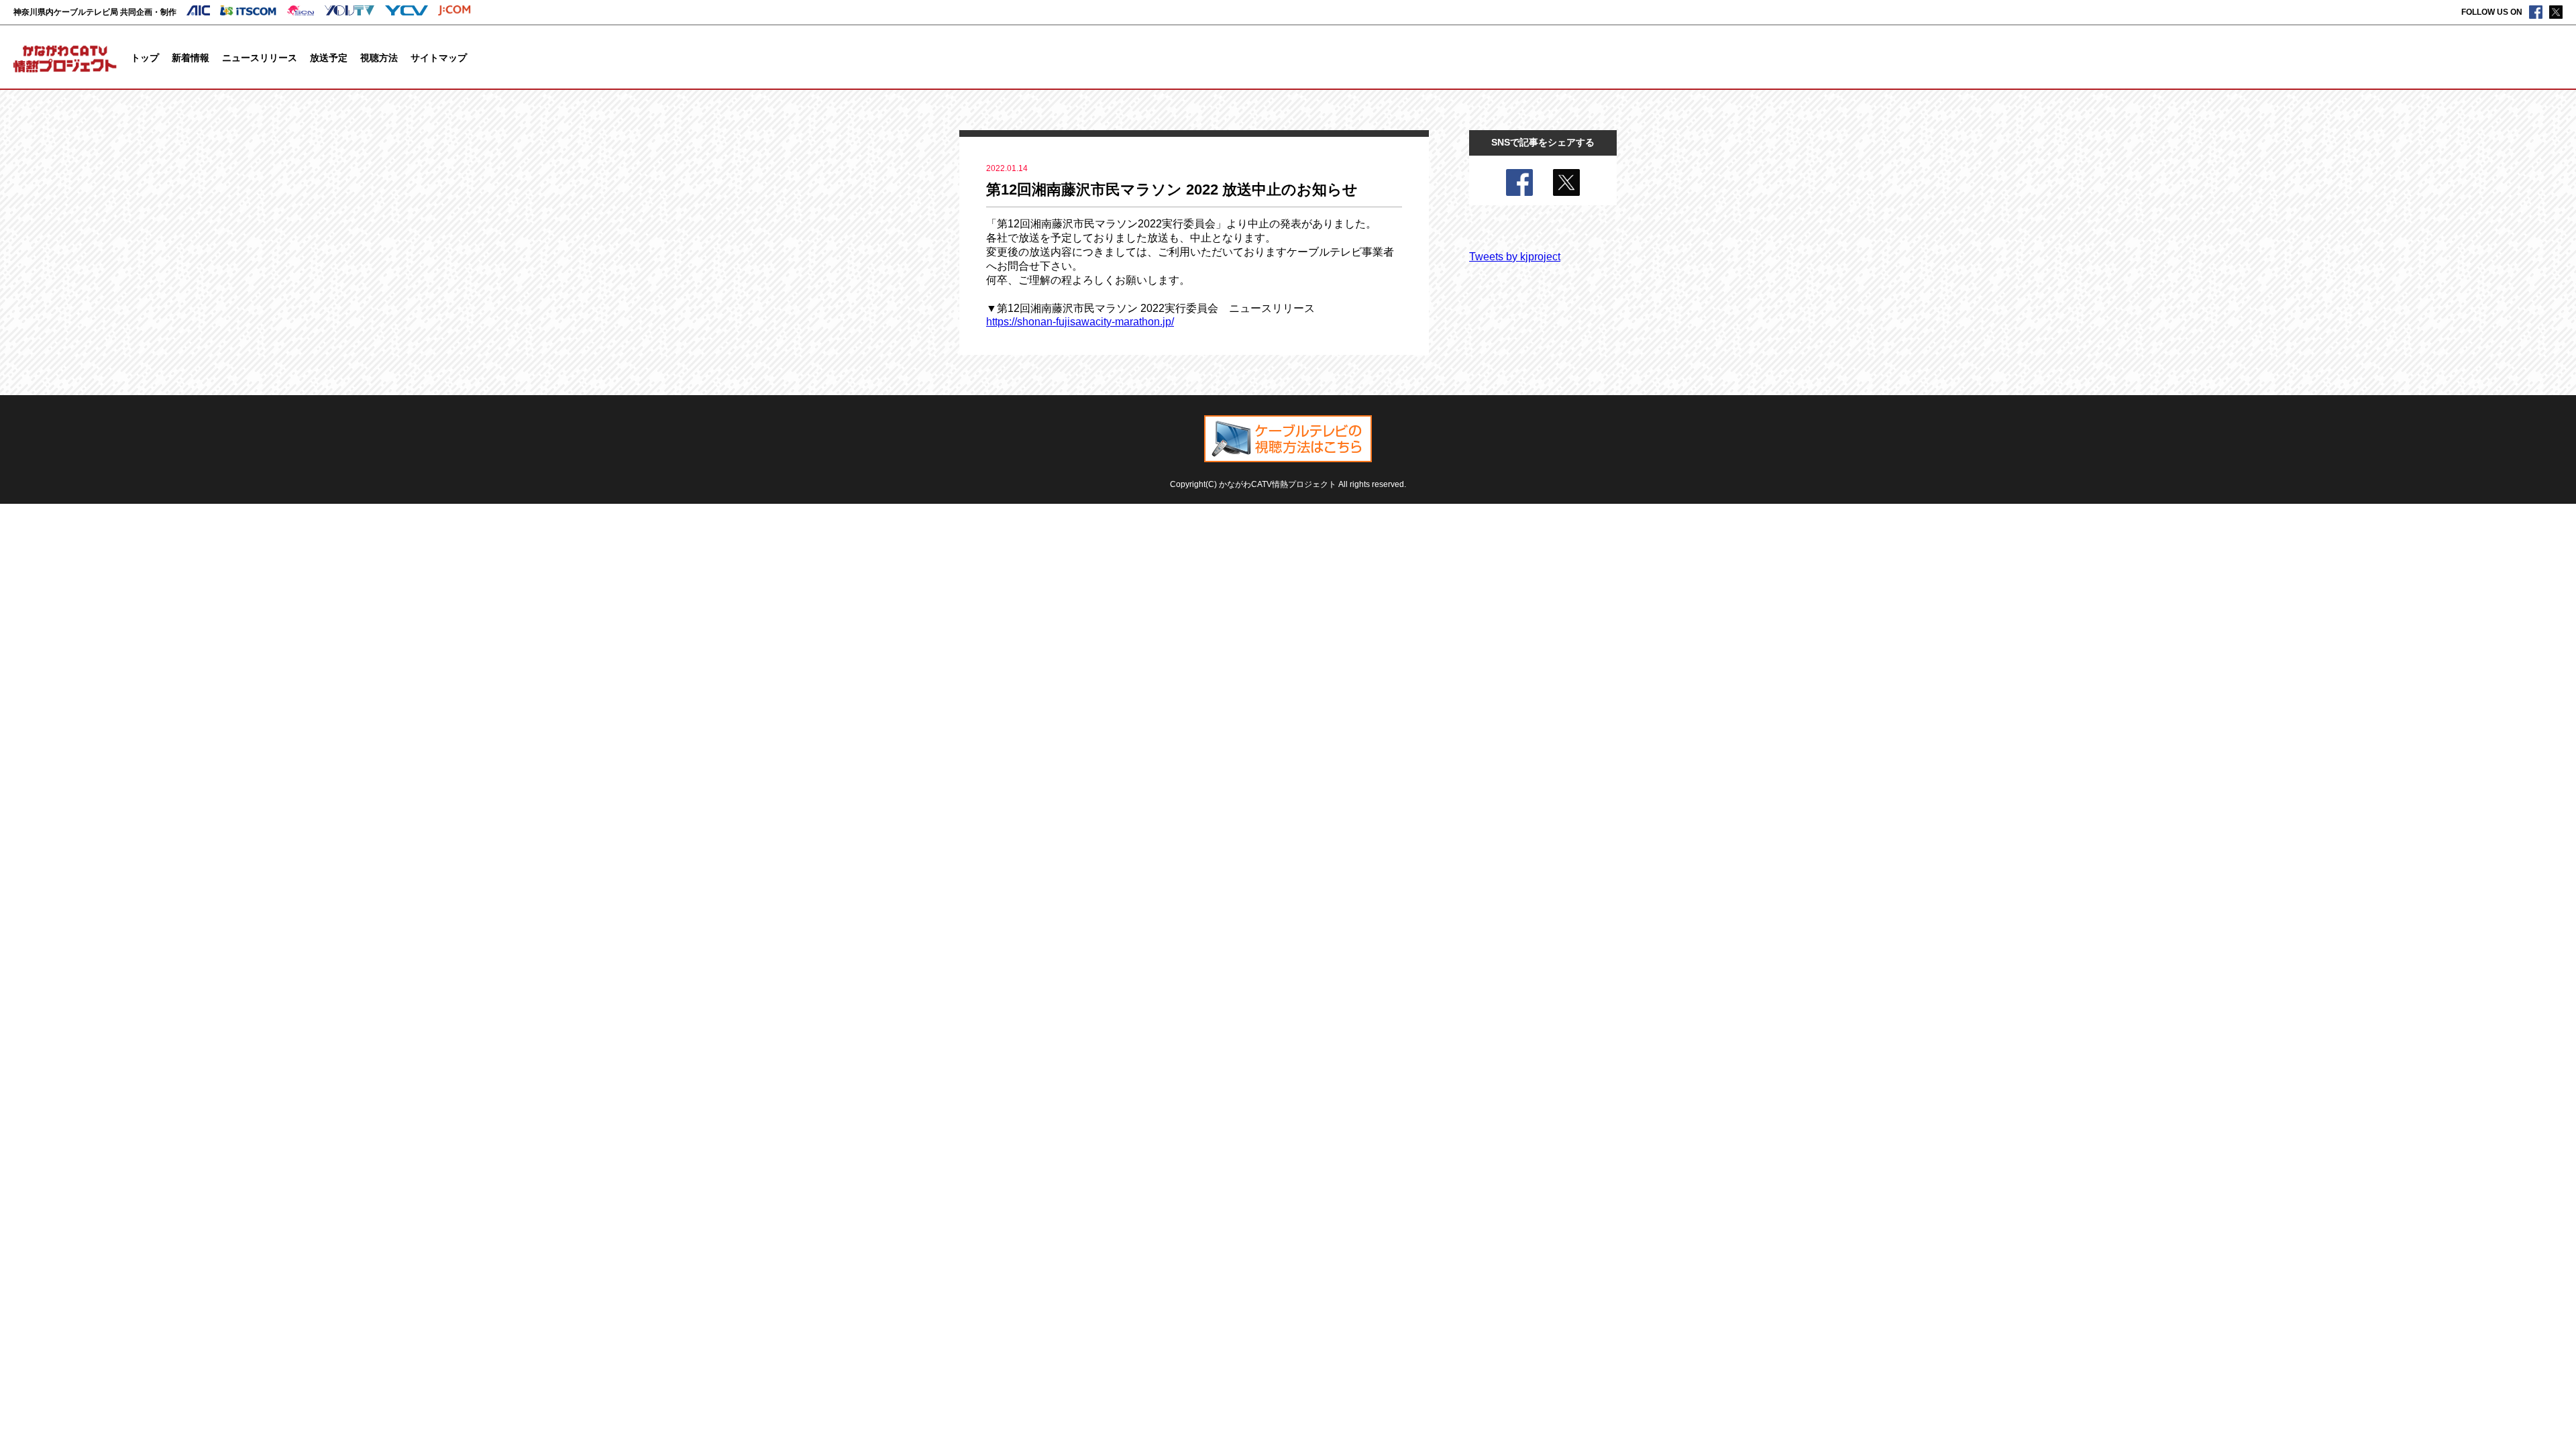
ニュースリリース (260, 58)
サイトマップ (439, 58)
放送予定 (329, 58)
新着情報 (191, 58)
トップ (145, 58)
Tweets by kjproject (1515, 257)
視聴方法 (379, 58)
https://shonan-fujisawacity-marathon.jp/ (1080, 322)
